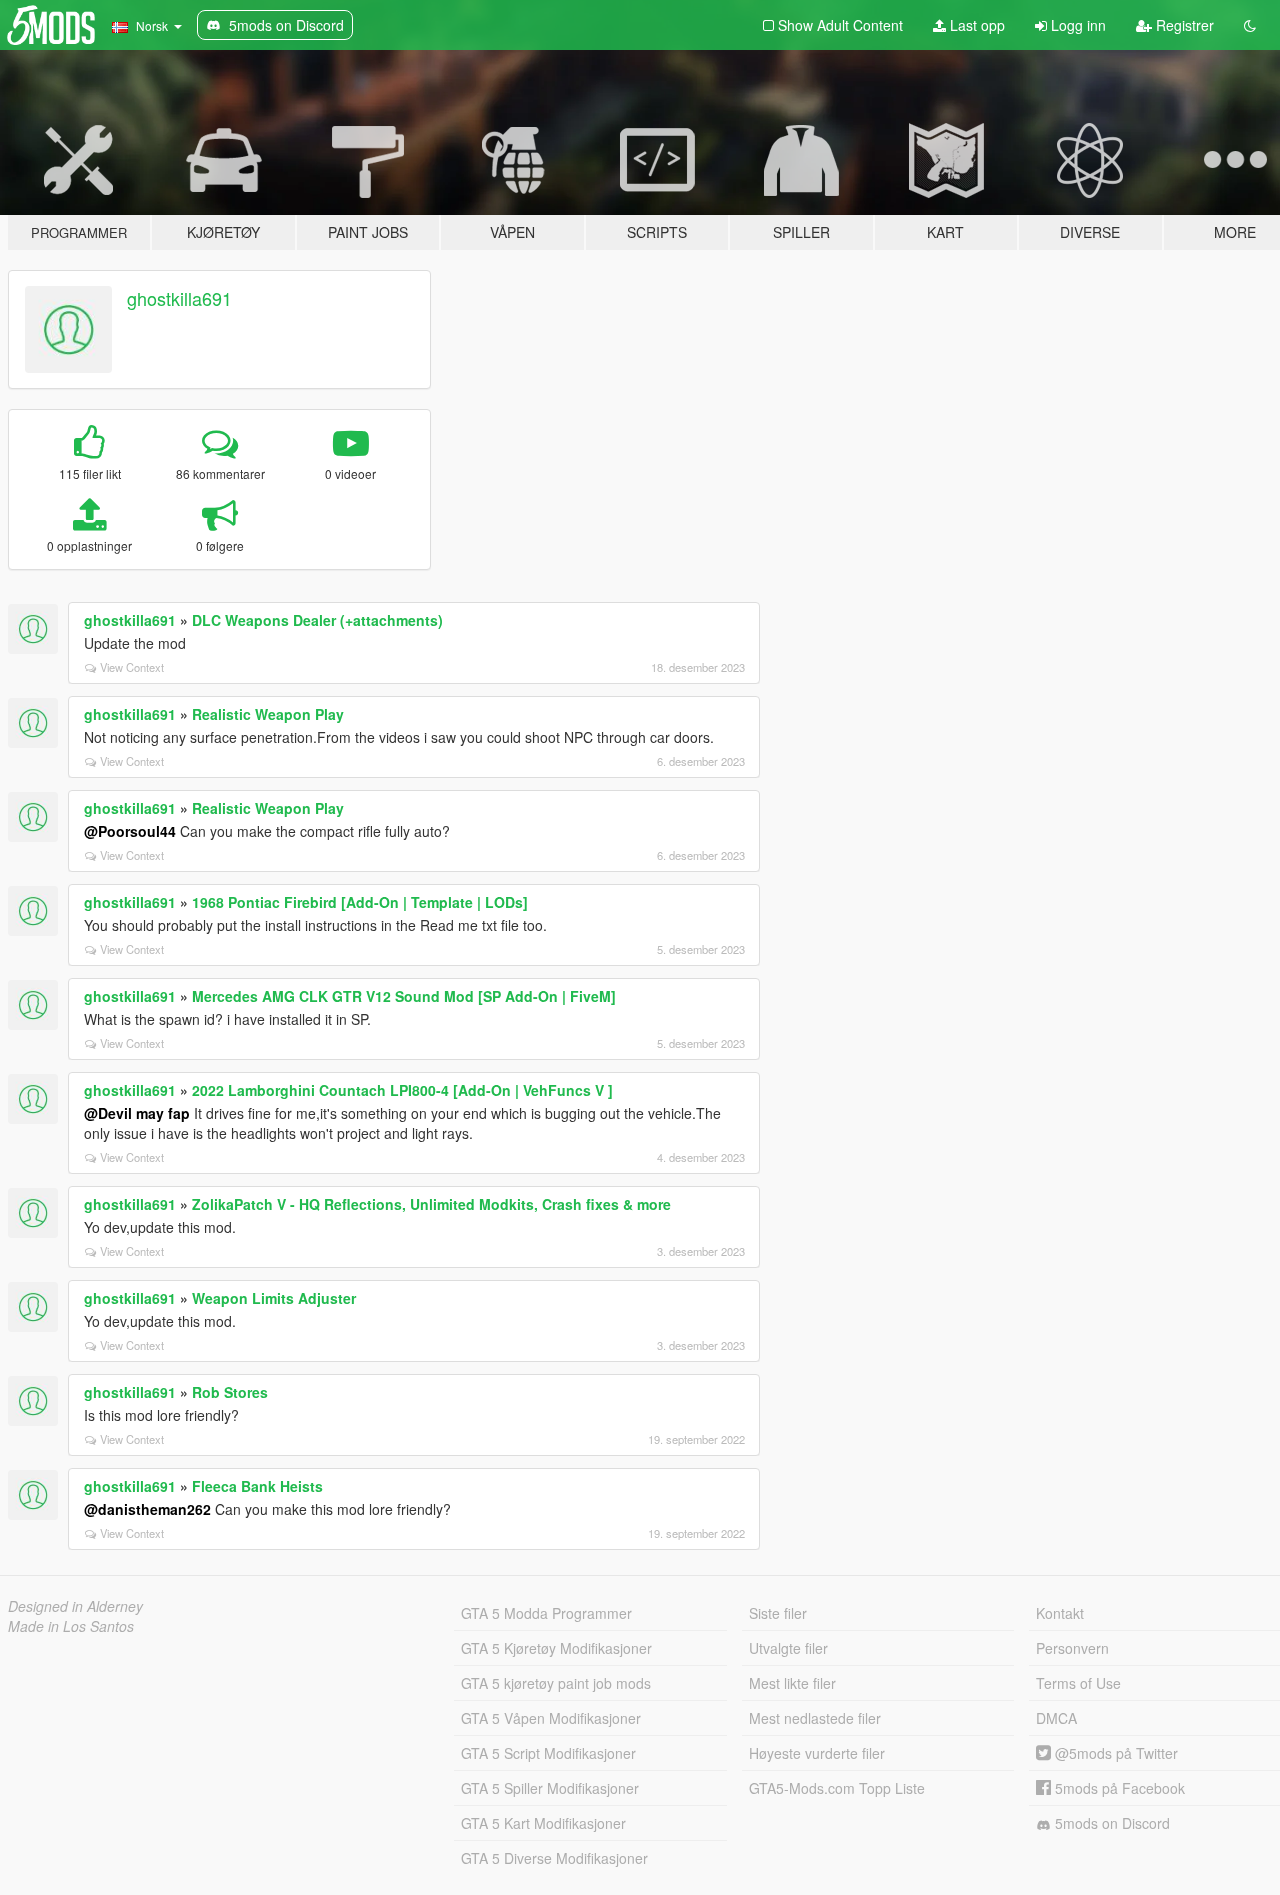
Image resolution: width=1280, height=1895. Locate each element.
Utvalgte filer (788, 1648)
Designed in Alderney (75, 1606)
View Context (132, 667)
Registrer (1183, 25)
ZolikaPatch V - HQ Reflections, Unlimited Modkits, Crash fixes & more (431, 1204)
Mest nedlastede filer (815, 1718)
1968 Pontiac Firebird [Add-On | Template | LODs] (360, 902)
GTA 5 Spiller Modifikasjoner (550, 1788)
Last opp (975, 25)
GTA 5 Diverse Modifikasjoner (554, 1858)
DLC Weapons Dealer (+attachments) (317, 620)
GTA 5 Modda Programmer (546, 1613)
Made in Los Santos (71, 1626)
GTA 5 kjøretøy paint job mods (556, 1683)
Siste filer (778, 1613)
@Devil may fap (137, 1113)
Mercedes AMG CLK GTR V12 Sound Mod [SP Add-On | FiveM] (404, 996)
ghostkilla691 (179, 298)
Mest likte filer (792, 1683)
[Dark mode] (1250, 25)
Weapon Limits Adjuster (274, 1298)
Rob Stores (230, 1392)
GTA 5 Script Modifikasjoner (548, 1753)
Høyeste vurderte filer (817, 1753)
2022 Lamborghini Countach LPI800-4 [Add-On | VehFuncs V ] (402, 1090)
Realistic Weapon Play (268, 714)
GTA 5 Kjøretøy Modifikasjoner (556, 1648)
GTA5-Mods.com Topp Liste (837, 1788)
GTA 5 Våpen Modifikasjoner (551, 1718)
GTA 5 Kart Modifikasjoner (543, 1823)
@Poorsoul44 (130, 831)
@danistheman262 (147, 1509)
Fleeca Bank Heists (257, 1486)
